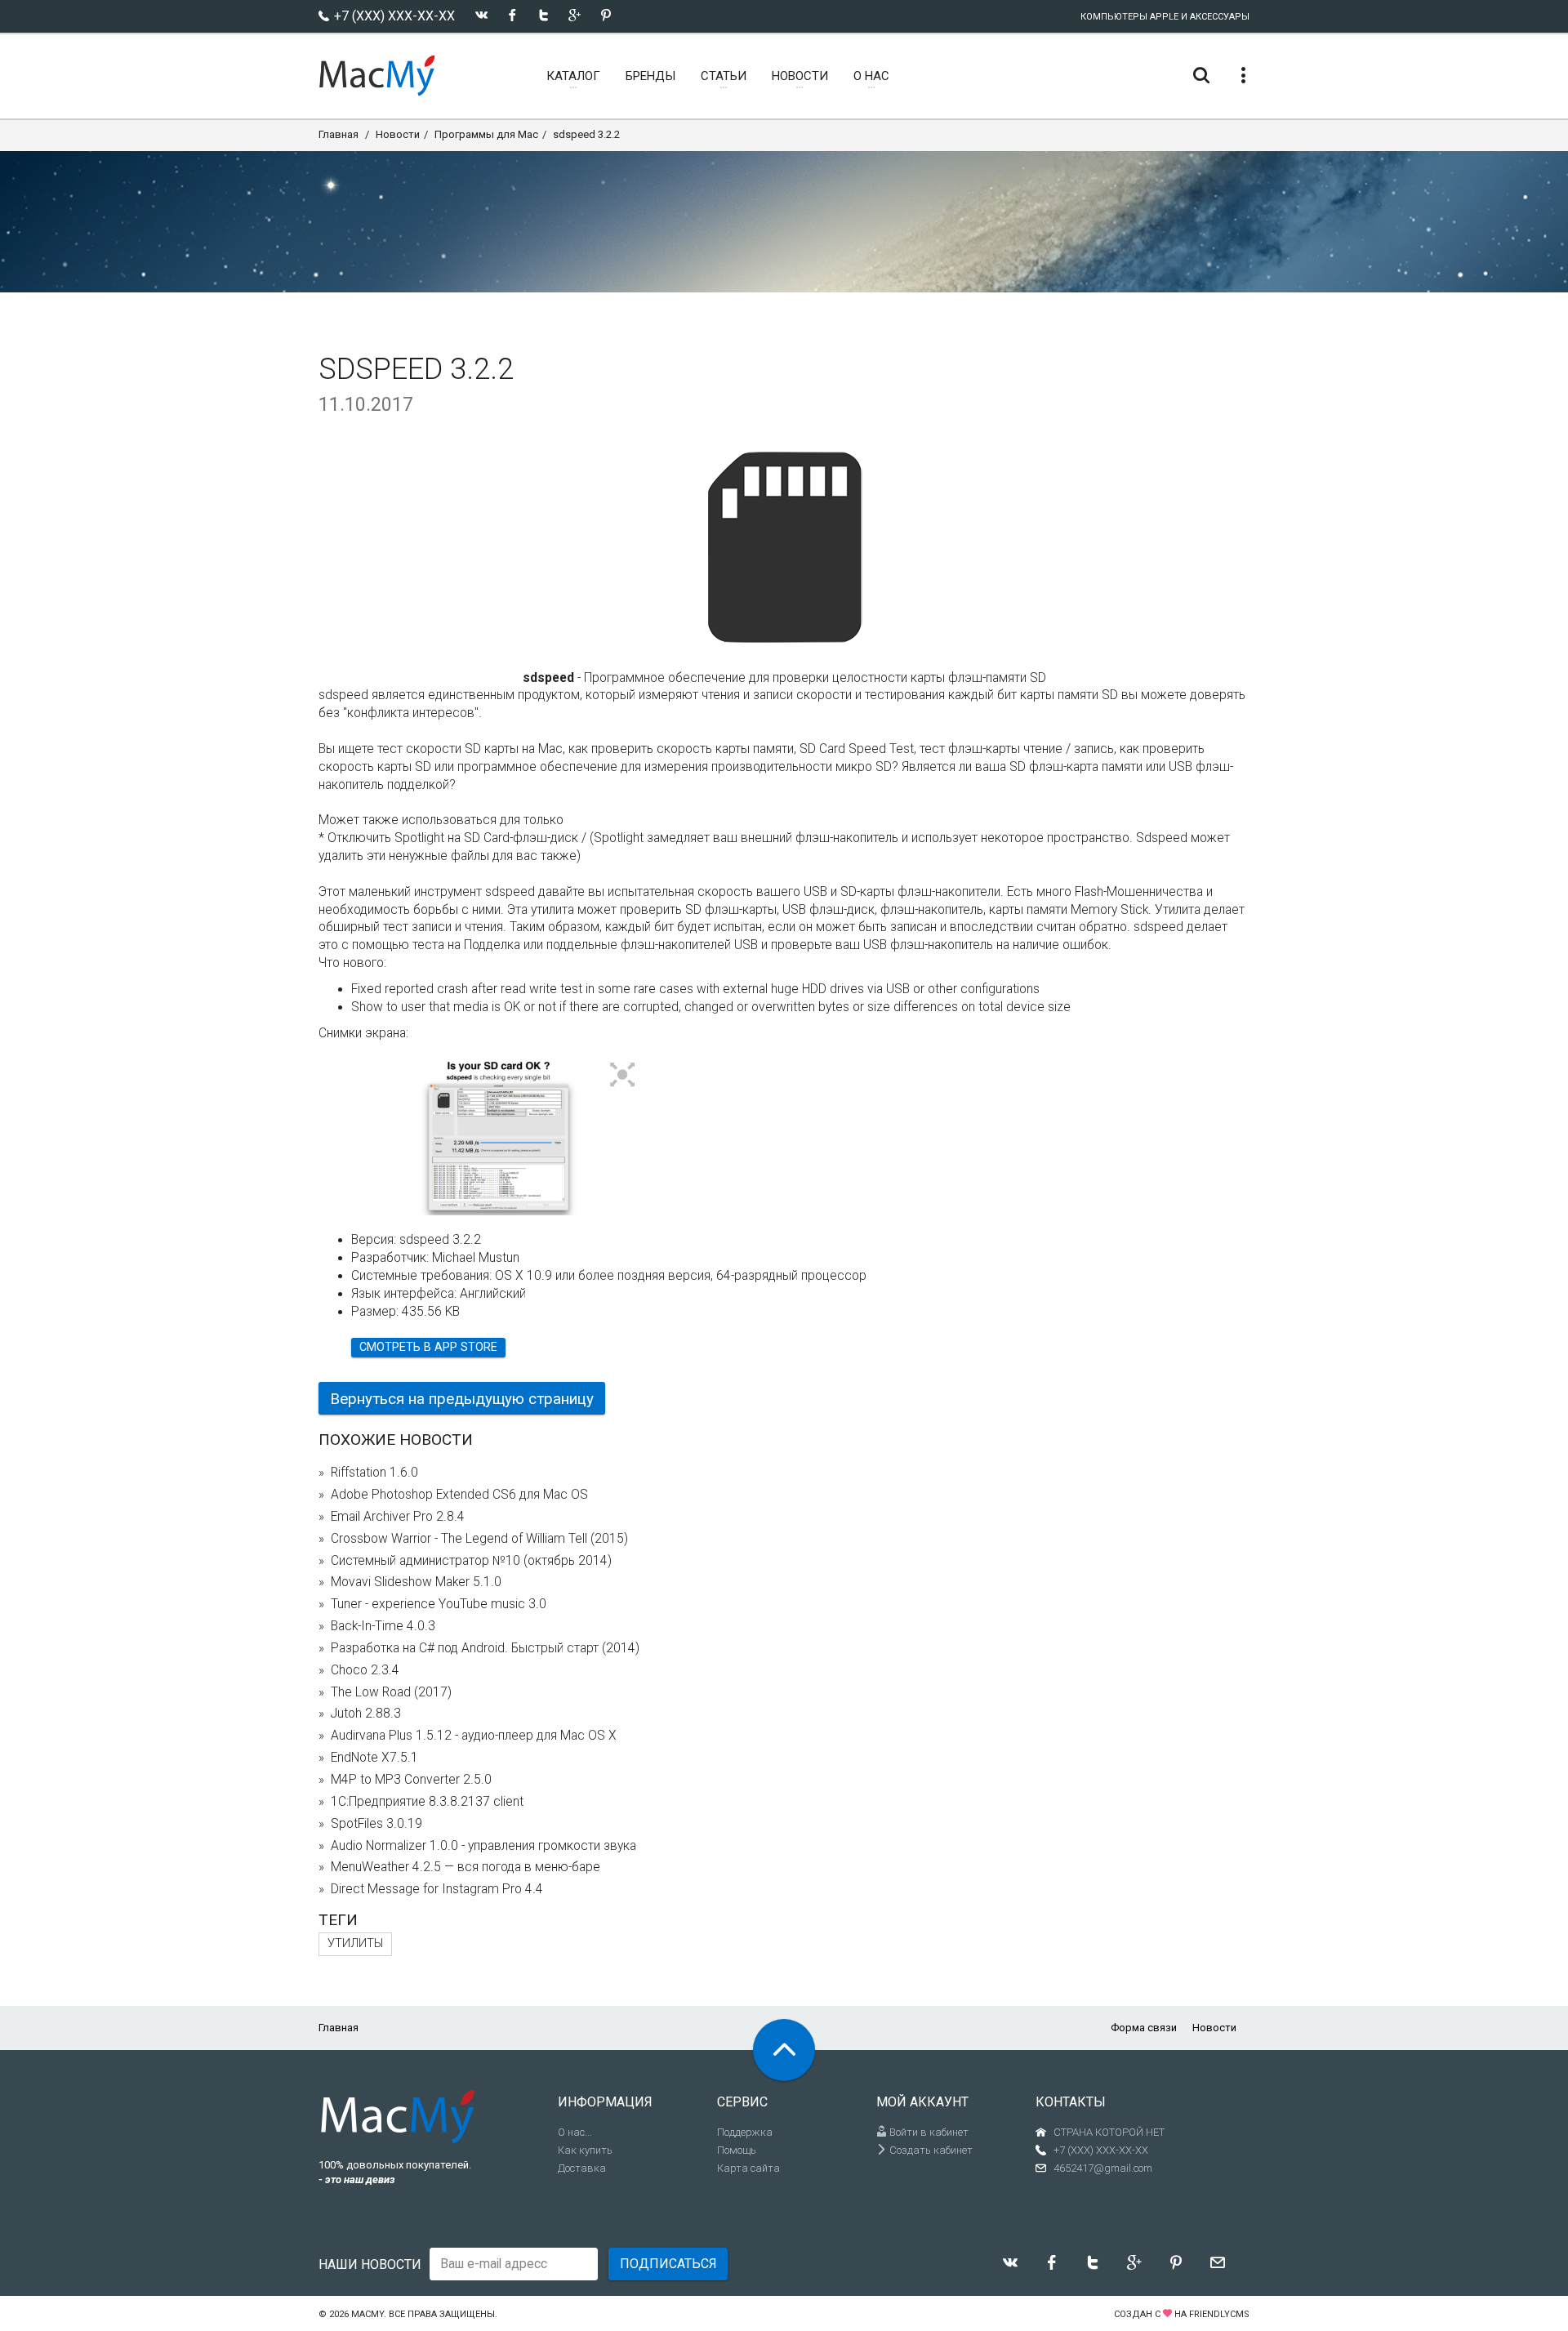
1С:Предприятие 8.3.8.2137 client (427, 1802)
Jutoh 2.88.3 (366, 1714)
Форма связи (1144, 2028)
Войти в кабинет (928, 2132)
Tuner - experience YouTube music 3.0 (439, 1604)
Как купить (585, 2150)
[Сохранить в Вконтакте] (481, 15)
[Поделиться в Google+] (575, 15)
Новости (398, 134)
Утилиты (355, 1943)
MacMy (367, 2314)
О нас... (575, 2132)
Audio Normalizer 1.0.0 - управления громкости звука (483, 1846)
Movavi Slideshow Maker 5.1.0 (416, 1582)
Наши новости (370, 2264)
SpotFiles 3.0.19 (376, 1824)
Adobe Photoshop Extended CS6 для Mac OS (459, 1495)
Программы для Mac (486, 134)
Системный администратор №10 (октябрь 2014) (471, 1561)
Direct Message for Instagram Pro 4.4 (437, 1889)
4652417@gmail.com (1103, 2168)
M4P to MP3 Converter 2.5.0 (411, 1780)
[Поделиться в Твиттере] (543, 15)
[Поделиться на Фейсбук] (512, 15)
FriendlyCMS (1219, 2314)
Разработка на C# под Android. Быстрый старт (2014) (485, 1648)
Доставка (582, 2168)
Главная (339, 134)
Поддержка (745, 2132)
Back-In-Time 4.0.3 (383, 1626)
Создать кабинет (930, 2150)
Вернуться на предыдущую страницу (462, 1399)
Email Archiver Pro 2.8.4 (398, 1517)
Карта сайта (748, 2168)
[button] (623, 1076)
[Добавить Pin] (606, 15)
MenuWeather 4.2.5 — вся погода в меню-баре (465, 1867)
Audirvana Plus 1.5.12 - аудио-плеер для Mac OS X (474, 1736)
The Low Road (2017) (391, 1692)
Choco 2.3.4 (365, 1670)
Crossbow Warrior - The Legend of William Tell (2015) (479, 1539)
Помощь (737, 2150)
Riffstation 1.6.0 (374, 1473)
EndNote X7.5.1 (374, 1758)
